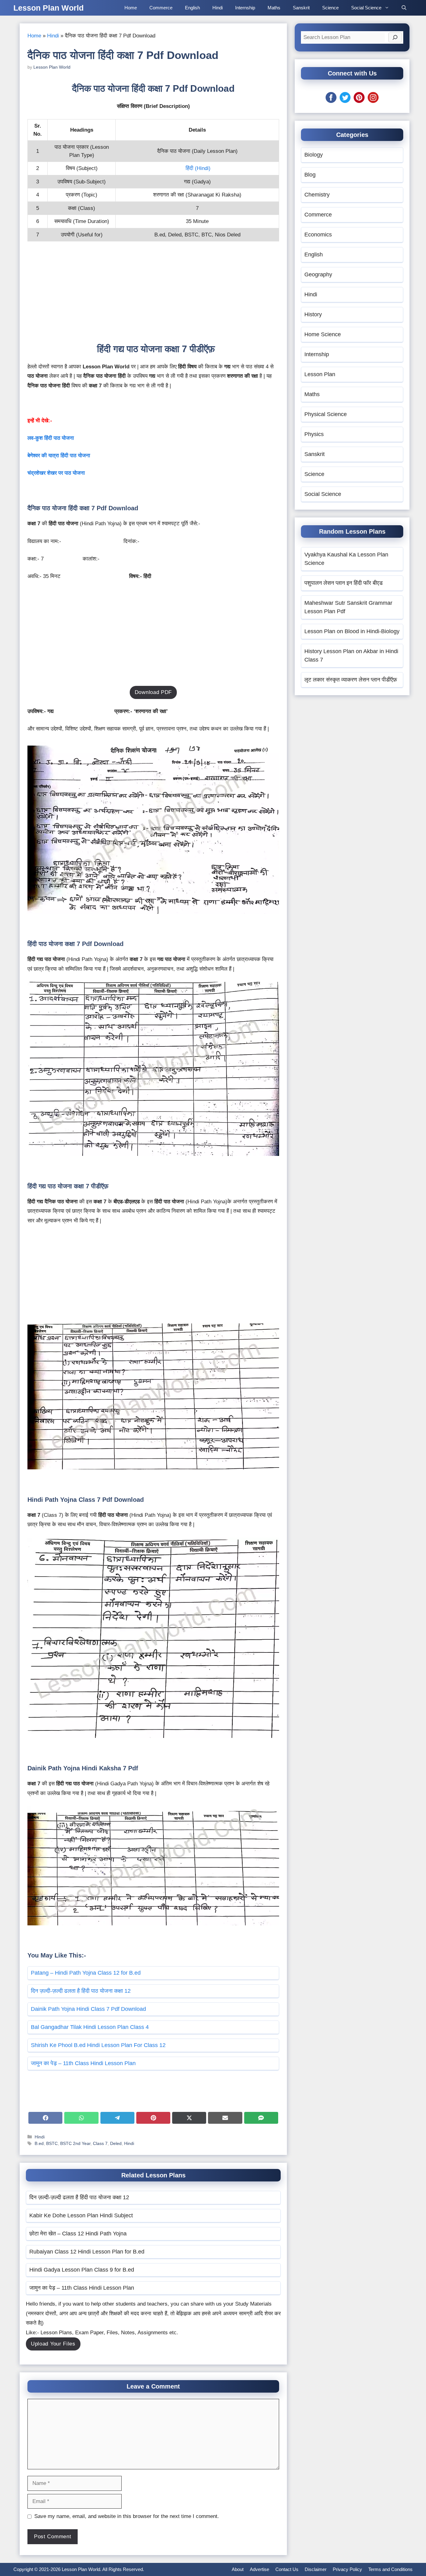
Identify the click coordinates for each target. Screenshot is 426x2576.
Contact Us (287, 2569)
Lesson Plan (320, 374)
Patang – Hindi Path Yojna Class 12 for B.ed (86, 1973)
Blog (310, 175)
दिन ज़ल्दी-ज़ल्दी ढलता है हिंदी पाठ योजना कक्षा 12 (81, 1991)
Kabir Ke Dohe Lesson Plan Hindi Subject (81, 2215)
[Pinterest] (359, 101)
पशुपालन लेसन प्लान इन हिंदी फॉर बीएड (344, 583)
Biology (314, 155)
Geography (318, 274)
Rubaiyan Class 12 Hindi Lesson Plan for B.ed (87, 2252)
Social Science (366, 8)
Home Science (323, 334)
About (238, 2569)
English (192, 8)
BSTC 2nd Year (75, 2143)
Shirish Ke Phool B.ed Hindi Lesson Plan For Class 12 (98, 2045)
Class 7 (100, 2143)
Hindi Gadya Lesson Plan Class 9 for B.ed (82, 2270)
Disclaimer (316, 2569)
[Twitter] (345, 101)
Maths (274, 8)
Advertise (259, 2569)
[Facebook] (331, 101)
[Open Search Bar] (404, 8)
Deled (116, 2143)
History (313, 314)
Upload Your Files (53, 2344)
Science (330, 8)
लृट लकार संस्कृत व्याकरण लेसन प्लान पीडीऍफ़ (351, 680)
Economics (318, 235)
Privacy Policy (347, 2569)
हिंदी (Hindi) (198, 168)
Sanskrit (301, 8)
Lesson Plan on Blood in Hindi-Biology (352, 631)
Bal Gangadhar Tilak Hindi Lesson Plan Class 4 (90, 2027)
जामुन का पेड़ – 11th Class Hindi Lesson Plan (83, 2063)
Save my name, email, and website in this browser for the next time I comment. (127, 2516)
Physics (314, 434)
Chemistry (317, 195)
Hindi (218, 8)
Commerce (161, 8)
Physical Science (326, 414)
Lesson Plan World (48, 8)
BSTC (52, 2143)
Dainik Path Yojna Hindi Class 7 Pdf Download (88, 2009)
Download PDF (153, 692)
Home (131, 8)
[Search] (395, 37)
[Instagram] (373, 101)
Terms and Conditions (390, 2569)
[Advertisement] (153, 296)
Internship (245, 8)
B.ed (39, 2143)
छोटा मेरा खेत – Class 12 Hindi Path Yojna (78, 2234)
